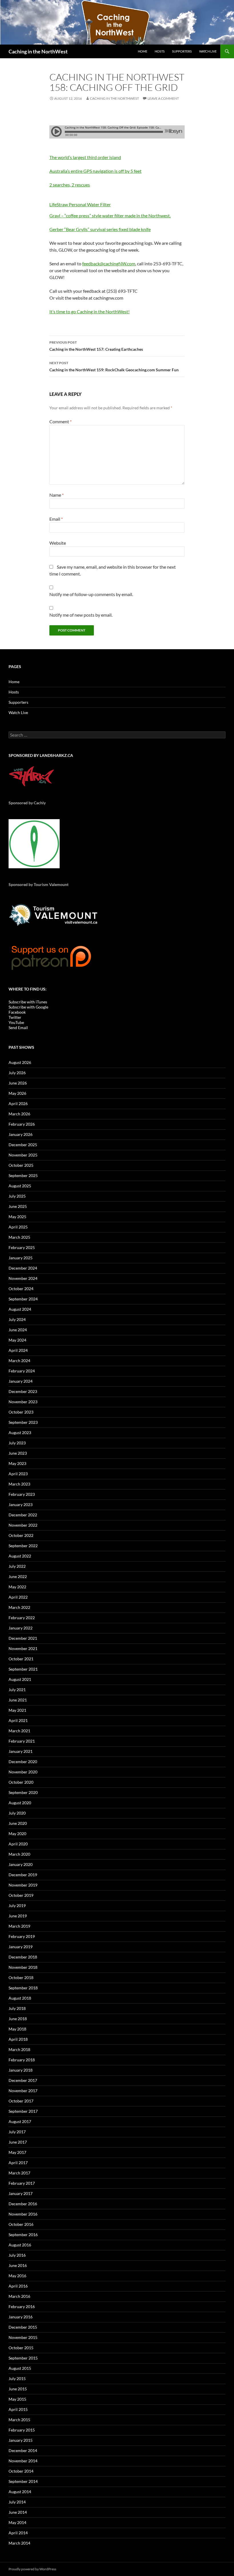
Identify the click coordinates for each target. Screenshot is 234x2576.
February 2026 (22, 1124)
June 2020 (18, 1823)
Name (57, 495)
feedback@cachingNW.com (109, 263)
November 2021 (23, 1648)
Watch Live (208, 51)
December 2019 (23, 1875)
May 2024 (17, 1340)
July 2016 (17, 2255)
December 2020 (23, 1762)
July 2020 (17, 1813)
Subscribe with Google (28, 1007)
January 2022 (21, 1628)
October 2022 (21, 1535)
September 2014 (23, 2481)
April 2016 (18, 2286)
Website (58, 543)
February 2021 (22, 1741)
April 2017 (18, 2163)
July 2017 (17, 2132)
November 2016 (23, 2214)
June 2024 (18, 1330)
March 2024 (19, 1361)
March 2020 (19, 1854)
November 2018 (23, 1967)
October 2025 (21, 1165)
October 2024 (21, 1289)
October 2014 (21, 2471)
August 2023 (20, 1433)
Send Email (18, 1028)
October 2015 (21, 2348)
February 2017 (22, 2183)
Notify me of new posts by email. (81, 615)
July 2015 (17, 2378)
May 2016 (17, 2276)
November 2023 (23, 1402)
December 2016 (23, 2204)
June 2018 (18, 2019)
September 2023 (23, 1422)
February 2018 (22, 2060)
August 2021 (20, 1679)
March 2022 (19, 1607)
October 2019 (21, 1895)
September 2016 (23, 2235)
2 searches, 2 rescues (70, 185)
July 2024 (17, 1319)
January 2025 (21, 1258)
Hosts (160, 51)
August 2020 (20, 1803)
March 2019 (19, 1926)
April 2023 (18, 1474)
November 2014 (23, 2461)
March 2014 (19, 2543)
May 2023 (17, 1463)
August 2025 (20, 1186)
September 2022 (23, 1546)
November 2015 (23, 2337)
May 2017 (17, 2152)
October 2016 (21, 2224)
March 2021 (19, 1731)
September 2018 (23, 1988)
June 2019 (18, 1916)
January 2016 (21, 2317)
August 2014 (20, 2492)
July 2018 (17, 2008)
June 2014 (18, 2512)
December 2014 (23, 2450)
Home (143, 51)
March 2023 (19, 1484)
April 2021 (18, 1720)
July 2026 (17, 1073)
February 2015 (22, 2430)
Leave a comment (163, 98)
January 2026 (21, 1134)
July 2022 (17, 1566)
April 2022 (18, 1597)
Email (56, 519)
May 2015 (17, 2399)
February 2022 (22, 1618)
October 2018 (21, 1977)
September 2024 (23, 1299)
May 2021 (17, 1710)
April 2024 (18, 1350)
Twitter (15, 1017)
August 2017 (20, 2121)
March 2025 (19, 1237)
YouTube (16, 1022)
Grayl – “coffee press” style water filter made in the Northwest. (110, 215)
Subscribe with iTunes (28, 1002)
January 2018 (21, 2070)
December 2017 (23, 2080)
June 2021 (18, 1700)
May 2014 (17, 2522)
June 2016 (18, 2265)
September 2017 (23, 2111)
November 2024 (23, 1278)
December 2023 (23, 1391)
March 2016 (19, 2296)
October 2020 (21, 1782)
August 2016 (20, 2245)
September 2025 (23, 1175)
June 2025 (18, 1206)
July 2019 (17, 1906)
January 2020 (21, 1864)
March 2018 (19, 2049)
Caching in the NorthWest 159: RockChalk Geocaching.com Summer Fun (114, 366)
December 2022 (23, 1515)
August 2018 (20, 1998)
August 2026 (20, 1062)
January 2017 (21, 2193)
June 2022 (18, 1576)
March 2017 (19, 2173)
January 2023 (21, 1504)
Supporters (182, 51)
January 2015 (21, 2440)
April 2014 (18, 2533)
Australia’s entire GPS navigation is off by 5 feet (95, 171)
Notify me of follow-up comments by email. (91, 594)
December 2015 (23, 2327)
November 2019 (23, 1885)
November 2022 (23, 1525)
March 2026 (19, 1114)
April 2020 (18, 1844)
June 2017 (18, 2142)
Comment (60, 421)
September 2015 (23, 2358)
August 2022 (20, 1556)
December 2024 (23, 1268)
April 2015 (18, 2409)
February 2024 (22, 1371)
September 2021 (23, 1669)
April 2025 (18, 1227)
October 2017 (21, 2101)
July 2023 (17, 1443)
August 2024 (20, 1309)
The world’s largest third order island (85, 157)
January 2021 (21, 1751)
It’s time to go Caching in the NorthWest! (89, 311)
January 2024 (21, 1381)
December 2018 (23, 1957)
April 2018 (18, 2039)
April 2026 (18, 1103)
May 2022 (17, 1587)
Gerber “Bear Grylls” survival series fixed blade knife (100, 229)
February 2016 (22, 2307)
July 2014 (17, 2502)
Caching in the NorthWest (38, 51)
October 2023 (21, 1412)
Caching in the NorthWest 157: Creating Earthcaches (96, 346)
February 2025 (22, 1247)
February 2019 (22, 1936)
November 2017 (23, 2091)
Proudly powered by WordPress (32, 2569)
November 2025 (23, 1155)
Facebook (17, 1012)
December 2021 (23, 1638)
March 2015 (19, 2420)
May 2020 (17, 1834)
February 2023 (22, 1494)
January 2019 (21, 1947)
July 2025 (17, 1196)
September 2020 (23, 1792)
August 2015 (20, 2368)
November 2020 (23, 1772)
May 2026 (17, 1093)
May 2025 (17, 1217)
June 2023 (18, 1453)
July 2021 (17, 1690)
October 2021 (21, 1659)
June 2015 (18, 2389)
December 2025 (23, 1145)
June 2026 (18, 1083)
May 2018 (17, 2029)
